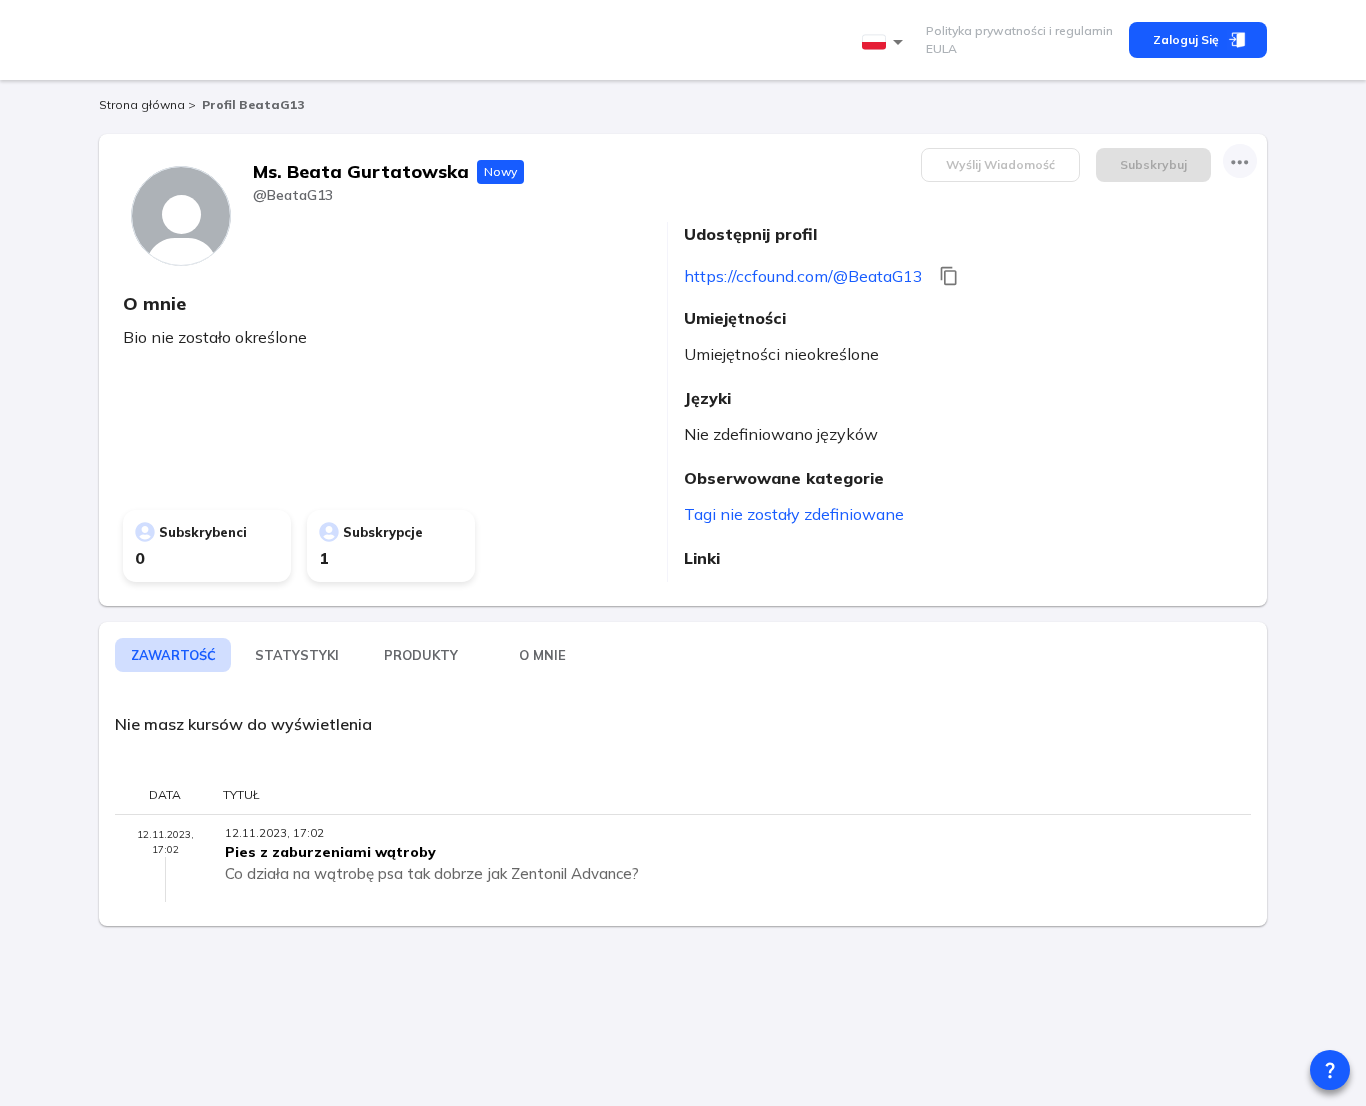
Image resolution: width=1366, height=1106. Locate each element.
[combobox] (886, 42)
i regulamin (1079, 30)
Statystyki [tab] (297, 655)
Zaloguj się (1186, 39)
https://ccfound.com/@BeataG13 (803, 276)
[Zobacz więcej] (1240, 161)
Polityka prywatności (986, 30)
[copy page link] (949, 276)
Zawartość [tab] (173, 655)
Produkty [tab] (421, 655)
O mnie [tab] (542, 655)
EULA (941, 48)
